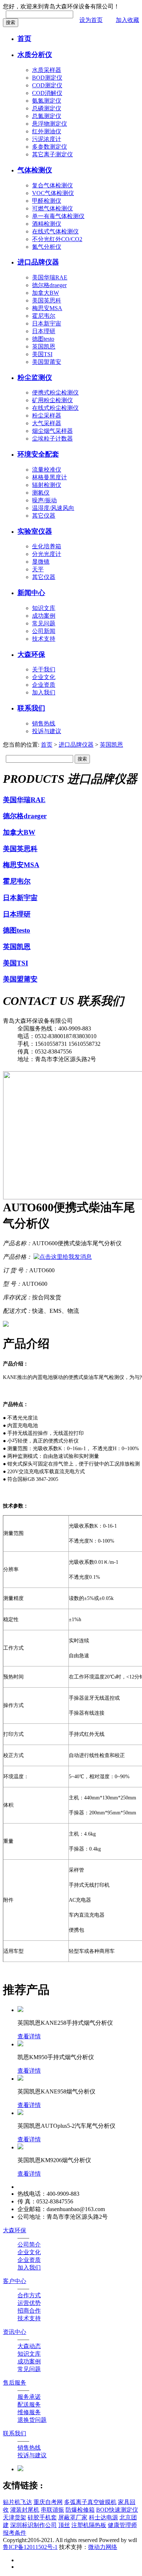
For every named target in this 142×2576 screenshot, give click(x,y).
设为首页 (91, 20)
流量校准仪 (47, 470)
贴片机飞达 (17, 2502)
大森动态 (29, 2346)
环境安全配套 (38, 454)
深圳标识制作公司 (33, 2525)
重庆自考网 (48, 2502)
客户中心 (15, 2281)
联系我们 (31, 708)
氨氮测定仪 (47, 101)
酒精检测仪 (47, 224)
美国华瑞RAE (50, 277)
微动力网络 (103, 2547)
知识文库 (44, 608)
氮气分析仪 (47, 247)
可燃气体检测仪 (52, 208)
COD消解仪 (47, 93)
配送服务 (29, 2404)
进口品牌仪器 (38, 262)
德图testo (43, 339)
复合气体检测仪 (52, 185)
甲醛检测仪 (47, 201)
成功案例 (44, 616)
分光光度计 (47, 554)
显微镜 (41, 562)
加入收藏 (127, 20)
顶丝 (64, 2525)
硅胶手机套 (42, 2517)
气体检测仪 (35, 170)
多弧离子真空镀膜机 (90, 2502)
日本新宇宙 (47, 323)
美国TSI (42, 354)
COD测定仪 (47, 85)
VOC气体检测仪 (53, 193)
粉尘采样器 (47, 416)
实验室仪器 (35, 531)
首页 (24, 39)
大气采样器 (47, 423)
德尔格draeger (49, 285)
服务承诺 (29, 2397)
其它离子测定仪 (52, 154)
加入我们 (44, 692)
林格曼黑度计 (50, 477)
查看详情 (29, 2036)
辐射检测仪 (47, 485)
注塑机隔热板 (89, 2525)
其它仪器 (44, 516)
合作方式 (29, 2295)
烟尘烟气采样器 (52, 431)
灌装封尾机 (25, 2510)
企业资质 (44, 685)
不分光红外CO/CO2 (57, 239)
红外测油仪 (47, 131)
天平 (38, 569)
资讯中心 (15, 2332)
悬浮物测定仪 (50, 124)
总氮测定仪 (47, 116)
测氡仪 (41, 493)
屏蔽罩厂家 (73, 2517)
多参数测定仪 (50, 147)
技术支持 (44, 639)
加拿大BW (46, 293)
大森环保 (31, 654)
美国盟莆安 (47, 362)
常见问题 (44, 623)
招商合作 (29, 2311)
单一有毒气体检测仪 (58, 216)
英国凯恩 (44, 346)
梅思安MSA (47, 308)
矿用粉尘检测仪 (52, 400)
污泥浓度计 (47, 139)
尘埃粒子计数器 (52, 439)
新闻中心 (31, 593)
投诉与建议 (47, 731)
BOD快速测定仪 (117, 2510)
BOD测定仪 (47, 78)
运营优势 (29, 2303)
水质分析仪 (35, 55)
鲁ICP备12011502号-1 (30, 2547)
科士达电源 (103, 2517)
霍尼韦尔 (44, 316)
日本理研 (44, 331)
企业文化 (44, 677)
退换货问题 (32, 2420)
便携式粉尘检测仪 (55, 393)
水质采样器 (47, 70)
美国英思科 (47, 300)
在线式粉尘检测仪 (55, 408)
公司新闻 (44, 631)
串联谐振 (52, 2510)
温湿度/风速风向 (53, 508)
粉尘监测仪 (35, 378)
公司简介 (29, 2245)
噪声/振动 (44, 500)
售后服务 (15, 2383)
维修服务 (29, 2412)
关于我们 (44, 669)
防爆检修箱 (80, 2510)
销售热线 (44, 723)
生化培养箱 (47, 546)
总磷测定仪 (47, 108)
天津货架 (15, 2517)
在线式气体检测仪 (55, 231)
